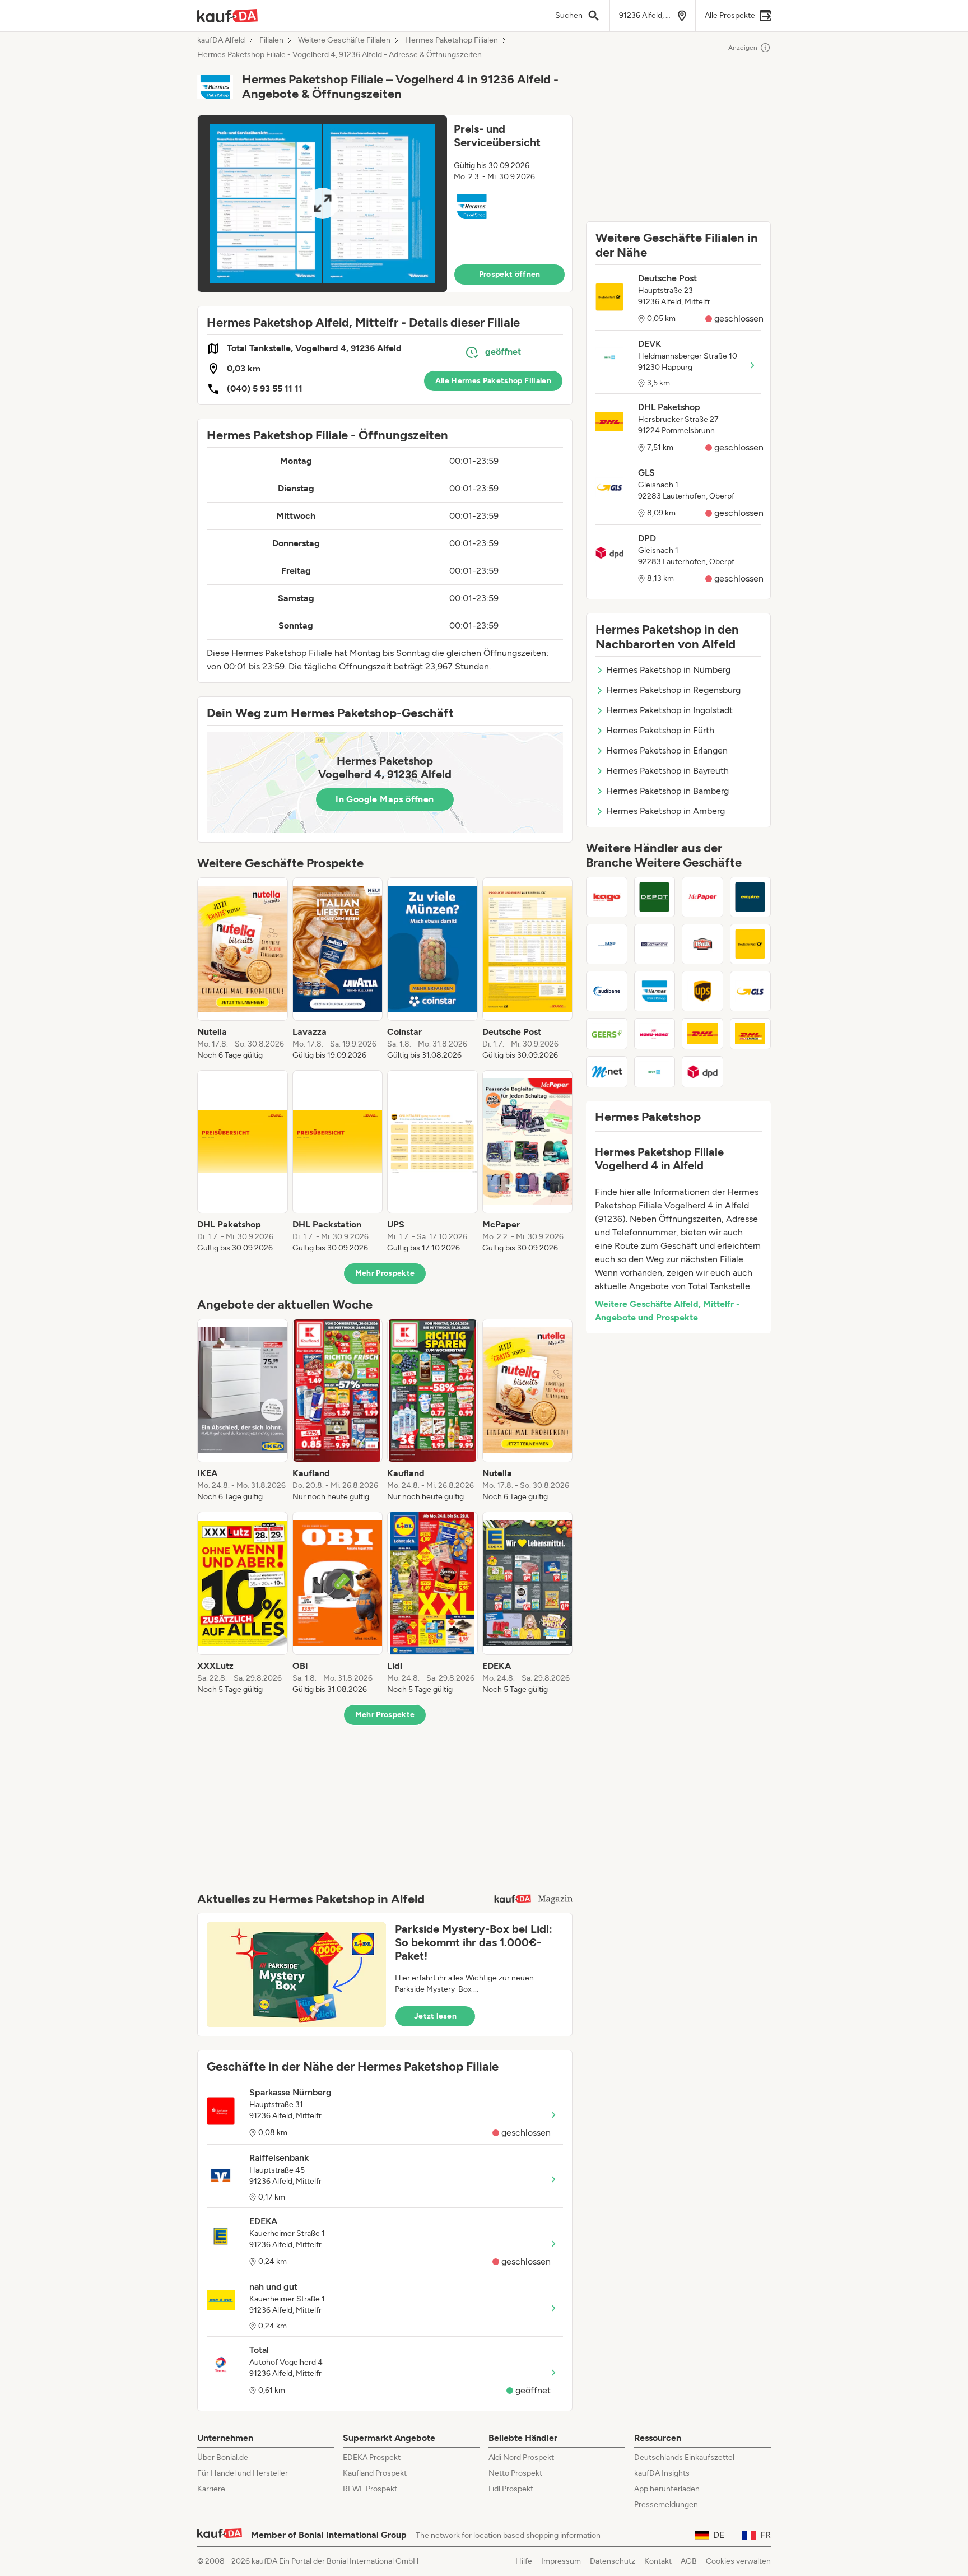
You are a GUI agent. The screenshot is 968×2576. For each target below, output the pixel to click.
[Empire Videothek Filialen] (751, 897)
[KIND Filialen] (607, 944)
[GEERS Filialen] (607, 1034)
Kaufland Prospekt (375, 2473)
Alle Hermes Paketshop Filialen (494, 381)
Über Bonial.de (223, 2458)
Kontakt (658, 2561)
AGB (689, 2561)
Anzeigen (743, 48)
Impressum (561, 2561)
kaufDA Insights (662, 2473)
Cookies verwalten (738, 2561)
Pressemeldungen (666, 2505)
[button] (385, 204)
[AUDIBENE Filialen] (607, 991)
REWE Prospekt (370, 2489)
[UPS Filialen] (702, 991)
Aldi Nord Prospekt (521, 2458)
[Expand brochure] (322, 204)
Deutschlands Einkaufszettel (684, 2458)
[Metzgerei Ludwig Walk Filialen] (702, 944)
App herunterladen (667, 2489)
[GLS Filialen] (751, 991)
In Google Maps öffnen (385, 799)
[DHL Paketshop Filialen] (702, 1034)
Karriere (211, 2489)
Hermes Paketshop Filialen (452, 40)
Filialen (271, 40)
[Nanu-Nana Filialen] (655, 1034)
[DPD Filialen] (702, 1072)
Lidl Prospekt (511, 2489)
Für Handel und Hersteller (243, 2473)
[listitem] (243, 969)
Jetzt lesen (435, 2016)
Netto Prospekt (515, 2473)
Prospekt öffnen (510, 274)
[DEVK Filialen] (655, 1072)
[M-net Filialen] (607, 1072)
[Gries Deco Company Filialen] (655, 897)
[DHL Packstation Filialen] (751, 1034)
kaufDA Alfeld (221, 40)
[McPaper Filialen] (702, 897)
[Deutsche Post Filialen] (751, 944)
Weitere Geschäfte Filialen (344, 40)
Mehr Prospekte (385, 1273)
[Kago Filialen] (607, 897)
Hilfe (524, 2561)
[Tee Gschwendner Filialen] (655, 944)
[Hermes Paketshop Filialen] (655, 991)
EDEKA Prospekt (372, 2458)
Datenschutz (613, 2561)
